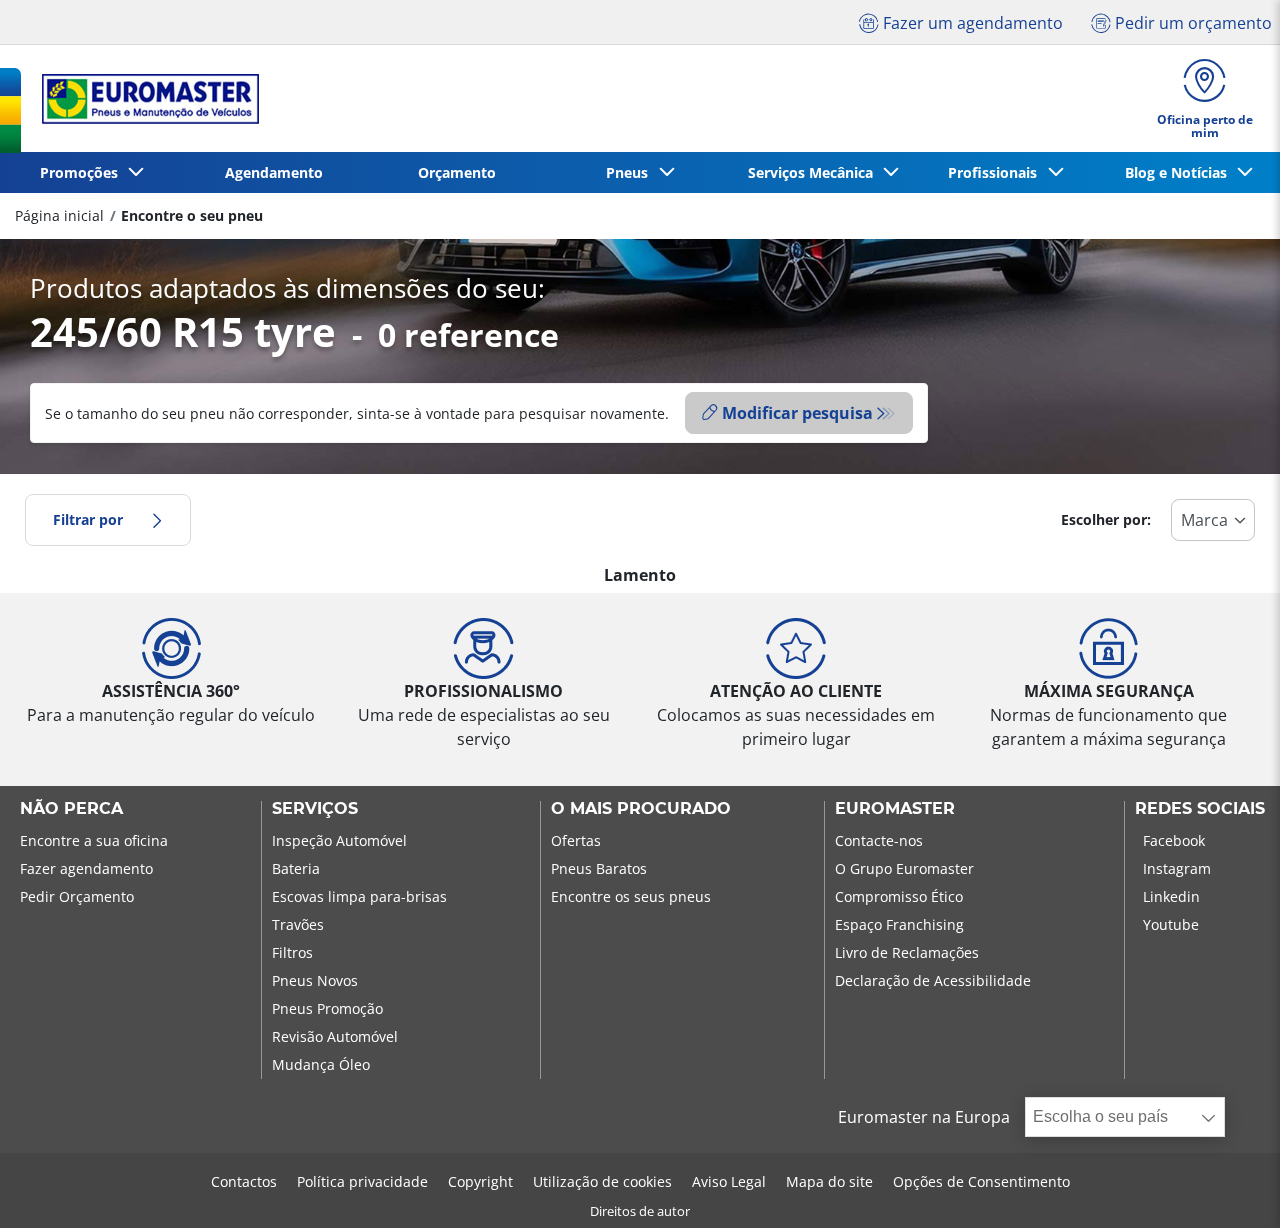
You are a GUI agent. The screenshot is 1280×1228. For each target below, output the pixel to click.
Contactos (244, 1181)
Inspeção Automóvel (339, 840)
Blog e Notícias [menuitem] (1180, 172)
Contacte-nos (879, 840)
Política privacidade (362, 1181)
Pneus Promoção (327, 1008)
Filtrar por (88, 519)
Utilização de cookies (602, 1181)
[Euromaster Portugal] (144, 99)
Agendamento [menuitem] (274, 172)
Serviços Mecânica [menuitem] (814, 172)
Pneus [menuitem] (631, 172)
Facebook (1174, 840)
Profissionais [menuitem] (996, 172)
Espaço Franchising (899, 924)
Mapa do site (829, 1181)
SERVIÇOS (315, 809)
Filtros (292, 952)
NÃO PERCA (71, 809)
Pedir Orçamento (77, 896)
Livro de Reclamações (907, 952)
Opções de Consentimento (981, 1181)
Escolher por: (1106, 519)
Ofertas (576, 840)
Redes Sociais (1200, 809)
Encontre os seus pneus (631, 896)
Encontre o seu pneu (192, 215)
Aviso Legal (729, 1181)
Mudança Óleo (321, 1064)
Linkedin (1171, 896)
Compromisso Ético (899, 896)
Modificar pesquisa (797, 413)
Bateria (296, 868)
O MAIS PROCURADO (641, 809)
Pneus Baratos (599, 868)
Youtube (1171, 924)
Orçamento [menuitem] (457, 172)
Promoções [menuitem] (83, 172)
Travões (298, 924)
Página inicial (59, 215)
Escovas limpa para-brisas (359, 896)
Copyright (480, 1181)
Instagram (1177, 868)
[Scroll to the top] (1227, 1185)
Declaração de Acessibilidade (933, 980)
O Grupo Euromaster (904, 868)
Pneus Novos (315, 980)
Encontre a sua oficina (94, 840)
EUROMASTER (895, 809)
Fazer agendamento (86, 868)
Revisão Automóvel (335, 1036)
